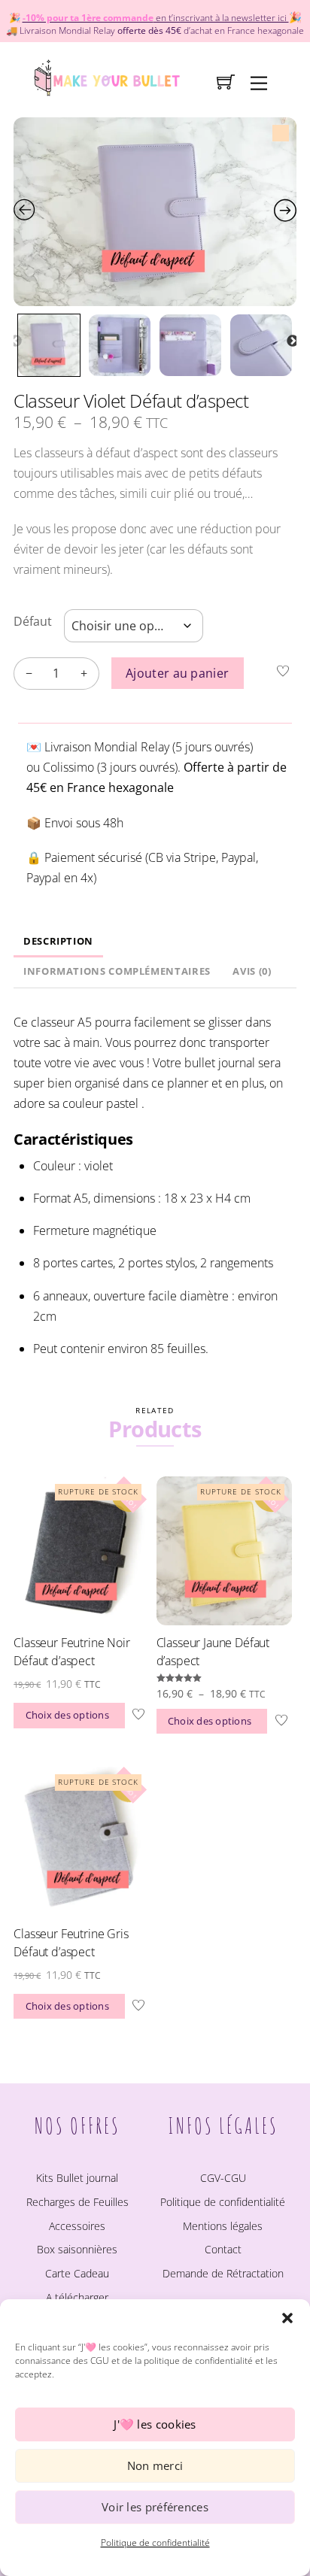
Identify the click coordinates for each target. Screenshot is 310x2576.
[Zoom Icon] (155, 212)
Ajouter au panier (177, 673)
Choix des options (67, 1715)
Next (293, 341)
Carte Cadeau (77, 2273)
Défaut (33, 621)
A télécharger (77, 2297)
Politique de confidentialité (155, 2543)
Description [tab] (58, 941)
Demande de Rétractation (223, 2273)
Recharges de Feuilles (77, 2202)
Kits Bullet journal (77, 2178)
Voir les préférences (155, 2507)
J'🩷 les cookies (155, 2424)
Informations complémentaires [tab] (117, 971)
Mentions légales (223, 2226)
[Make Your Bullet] (106, 76)
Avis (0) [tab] (252, 971)
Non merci (155, 2465)
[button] (287, 2318)
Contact (223, 2249)
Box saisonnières (77, 2249)
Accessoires (77, 2226)
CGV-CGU (223, 2178)
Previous (16, 341)
